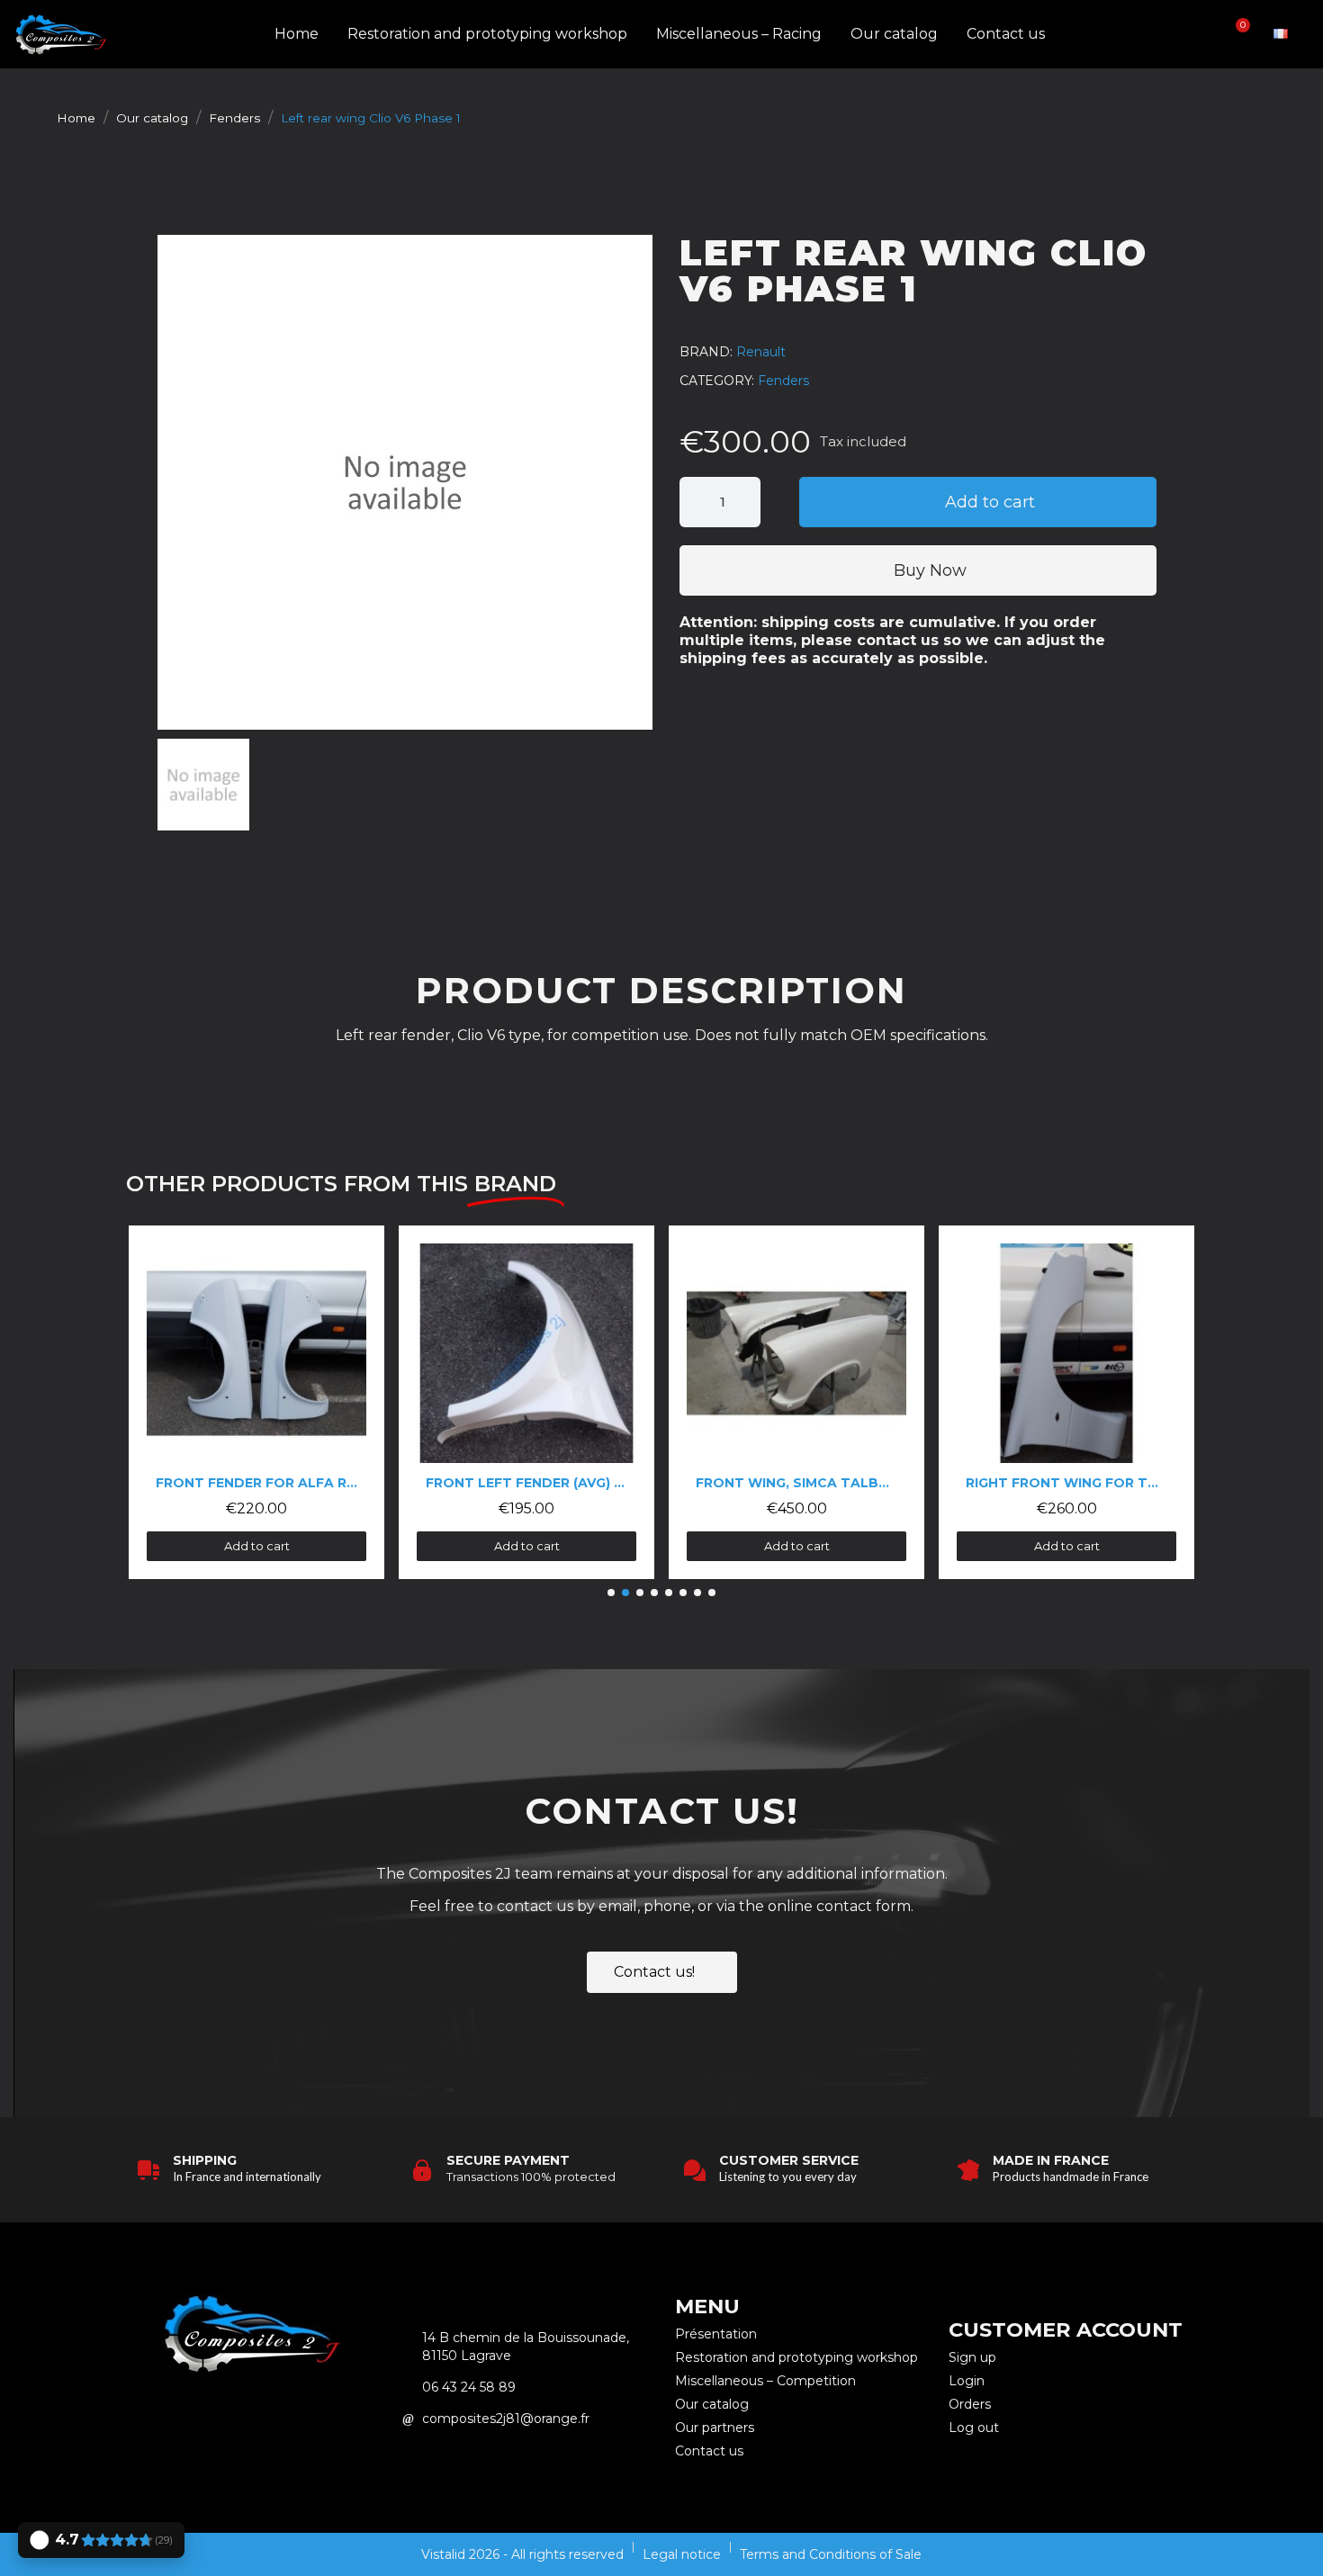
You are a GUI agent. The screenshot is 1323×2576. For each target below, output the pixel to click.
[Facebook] (276, 2417)
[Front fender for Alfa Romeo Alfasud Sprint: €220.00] (256, 1402)
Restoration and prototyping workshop (487, 34)
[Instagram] (227, 2417)
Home (297, 34)
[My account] (1207, 34)
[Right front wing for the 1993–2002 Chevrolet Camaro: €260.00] (1066, 1402)
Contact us (1006, 34)
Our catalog (894, 34)
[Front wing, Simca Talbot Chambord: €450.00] (796, 1402)
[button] (1176, 35)
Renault (761, 352)
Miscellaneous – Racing (739, 34)
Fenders (783, 381)
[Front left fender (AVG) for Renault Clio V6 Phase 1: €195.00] (526, 1402)
